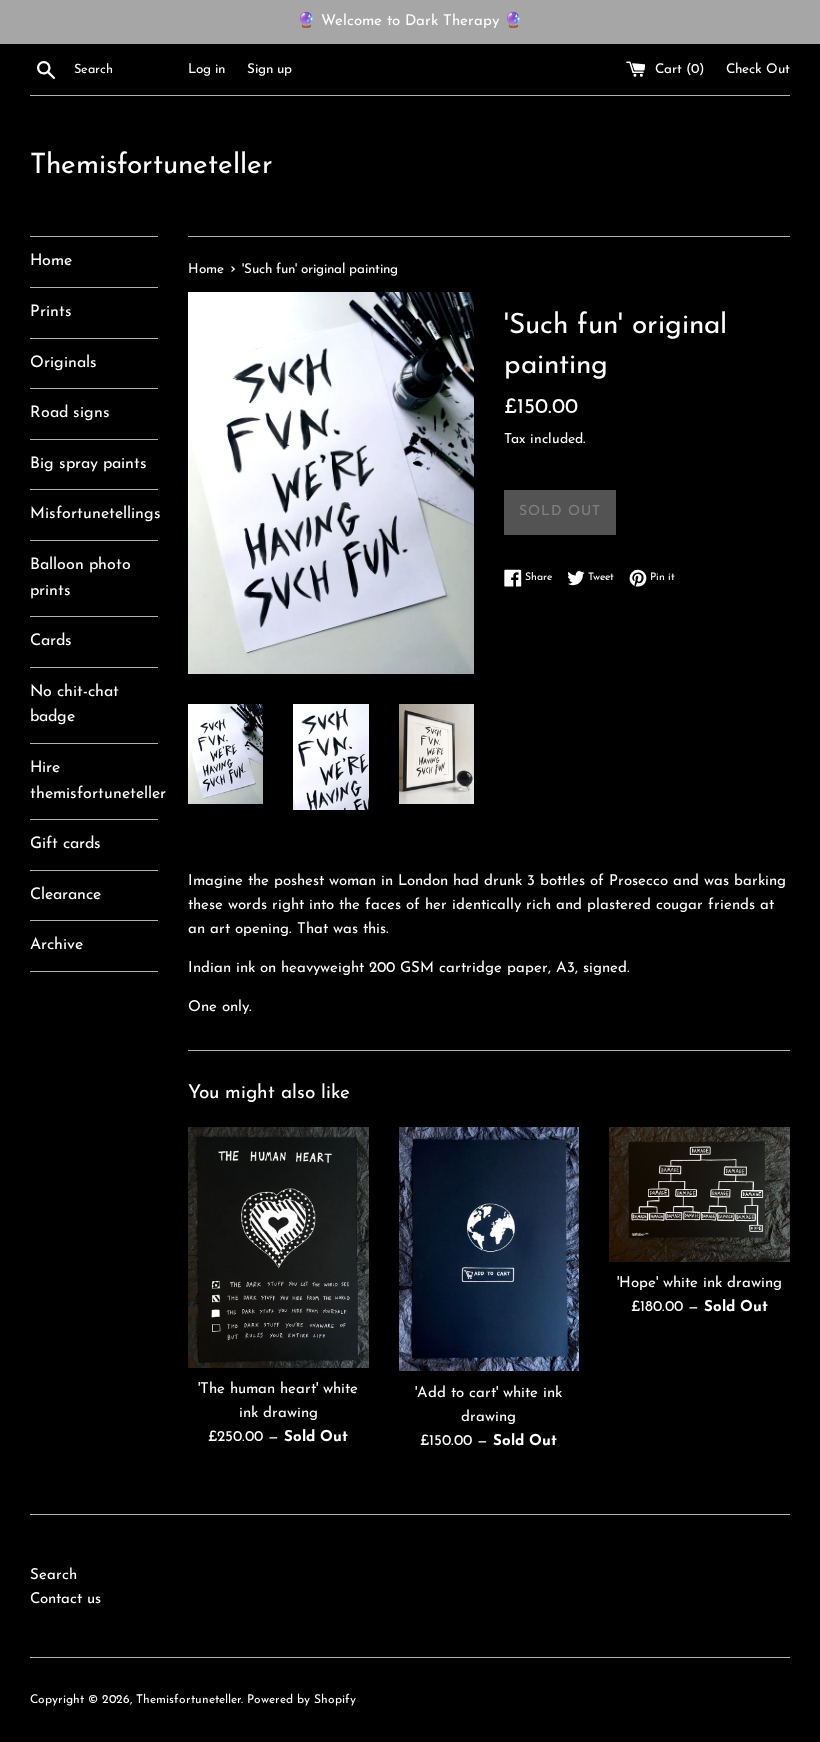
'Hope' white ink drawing (699, 1283)
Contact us (65, 1599)
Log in (206, 69)
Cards (51, 641)
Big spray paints (88, 464)
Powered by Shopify (301, 1700)
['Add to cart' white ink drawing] (489, 1249)
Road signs (70, 413)
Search (53, 1575)
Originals (63, 363)
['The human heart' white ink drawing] (278, 1247)
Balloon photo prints (80, 578)
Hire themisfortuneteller (94, 781)
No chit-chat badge (74, 705)
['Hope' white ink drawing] (699, 1194)
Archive (56, 945)
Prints (51, 312)
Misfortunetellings (94, 514)
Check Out (758, 69)
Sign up (269, 69)
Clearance (65, 895)
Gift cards (65, 844)
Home (51, 261)
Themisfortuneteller (151, 166)
